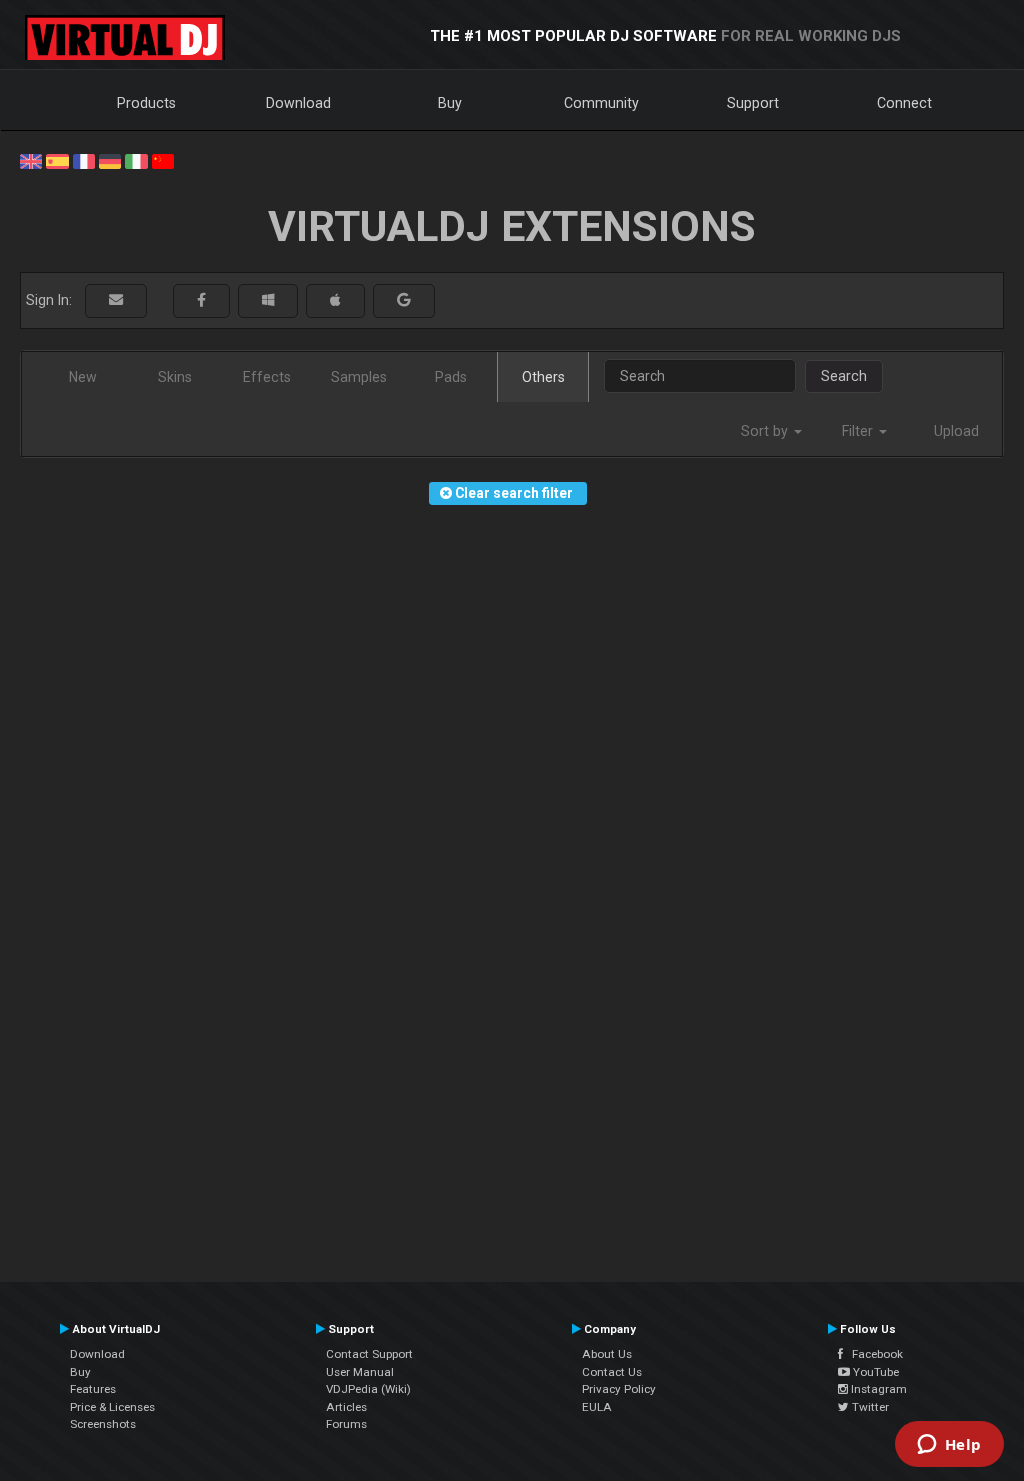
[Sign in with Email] (116, 300)
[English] (31, 160)
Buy (450, 103)
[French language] (84, 160)
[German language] (110, 160)
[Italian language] (136, 160)
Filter (859, 431)
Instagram (877, 1389)
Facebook (873, 1354)
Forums (346, 1424)
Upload (956, 431)
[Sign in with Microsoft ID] (268, 300)
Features (93, 1389)
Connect (904, 103)
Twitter (869, 1407)
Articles (346, 1407)
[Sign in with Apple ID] (335, 300)
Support (753, 103)
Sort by (766, 431)
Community (601, 103)
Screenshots (103, 1424)
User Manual (360, 1372)
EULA (597, 1407)
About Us (607, 1354)
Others (543, 377)
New (83, 377)
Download (298, 103)
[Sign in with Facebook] (201, 300)
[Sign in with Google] (404, 300)
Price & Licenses (112, 1407)
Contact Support (369, 1354)
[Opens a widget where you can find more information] (949, 1446)
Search (844, 376)
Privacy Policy (619, 1389)
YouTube (874, 1372)
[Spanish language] (57, 160)
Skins (175, 377)
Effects (267, 377)
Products (146, 103)
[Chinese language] (163, 160)
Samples (359, 377)
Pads (451, 377)
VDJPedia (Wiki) (368, 1389)
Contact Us (612, 1372)
